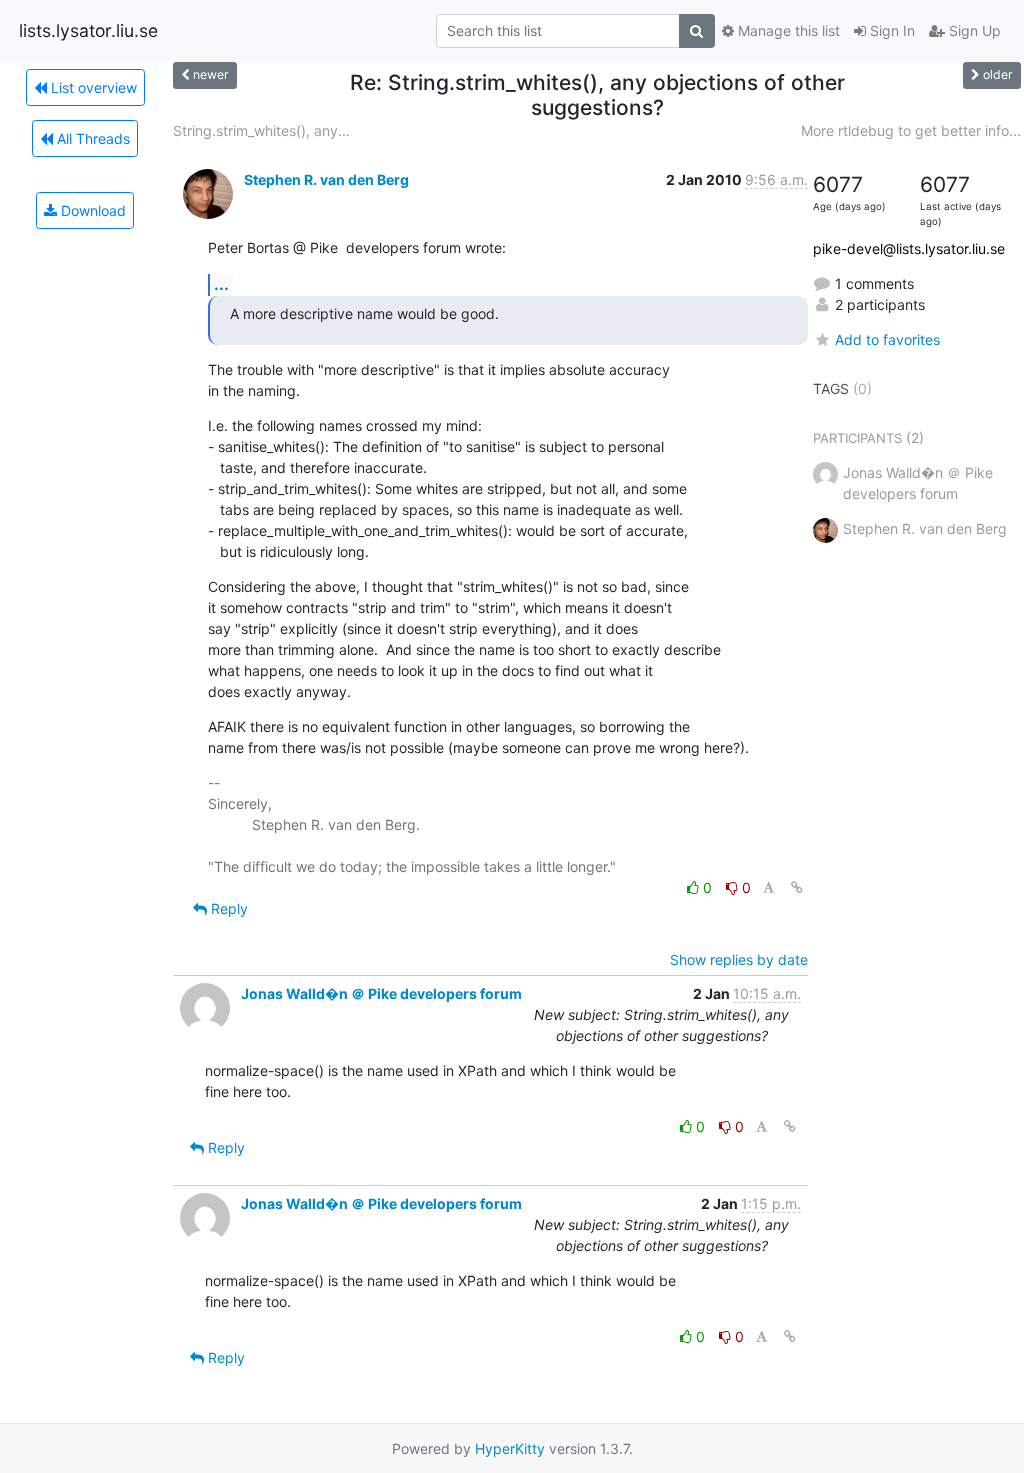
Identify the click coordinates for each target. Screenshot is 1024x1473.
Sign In (890, 30)
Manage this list (787, 30)
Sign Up (973, 30)
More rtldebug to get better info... (911, 130)
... (221, 284)
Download (91, 210)
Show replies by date (739, 959)
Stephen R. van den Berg (326, 179)
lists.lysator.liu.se (88, 30)
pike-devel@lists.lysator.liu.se (909, 248)
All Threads (91, 138)
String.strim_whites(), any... (261, 130)
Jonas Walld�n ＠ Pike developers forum (381, 993)
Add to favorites (887, 339)
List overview (92, 87)
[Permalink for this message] (797, 887)
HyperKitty (510, 1448)
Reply (227, 908)
